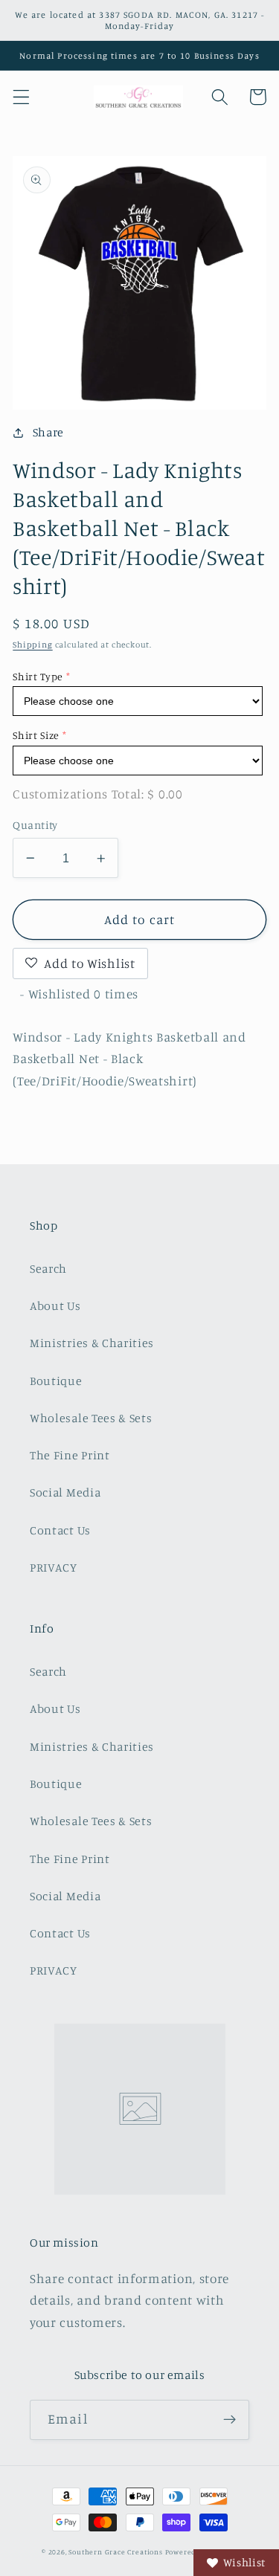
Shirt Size (36, 735)
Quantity (35, 825)
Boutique (56, 1381)
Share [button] (48, 432)
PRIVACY (54, 1567)
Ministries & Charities (92, 1343)
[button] (21, 97)
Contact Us (60, 1530)
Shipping (32, 645)
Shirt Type (38, 676)
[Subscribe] (230, 2420)
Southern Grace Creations (115, 2552)
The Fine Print (70, 1455)
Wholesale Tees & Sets (91, 1418)
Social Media (65, 1492)
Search (48, 1268)
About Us (55, 1305)
